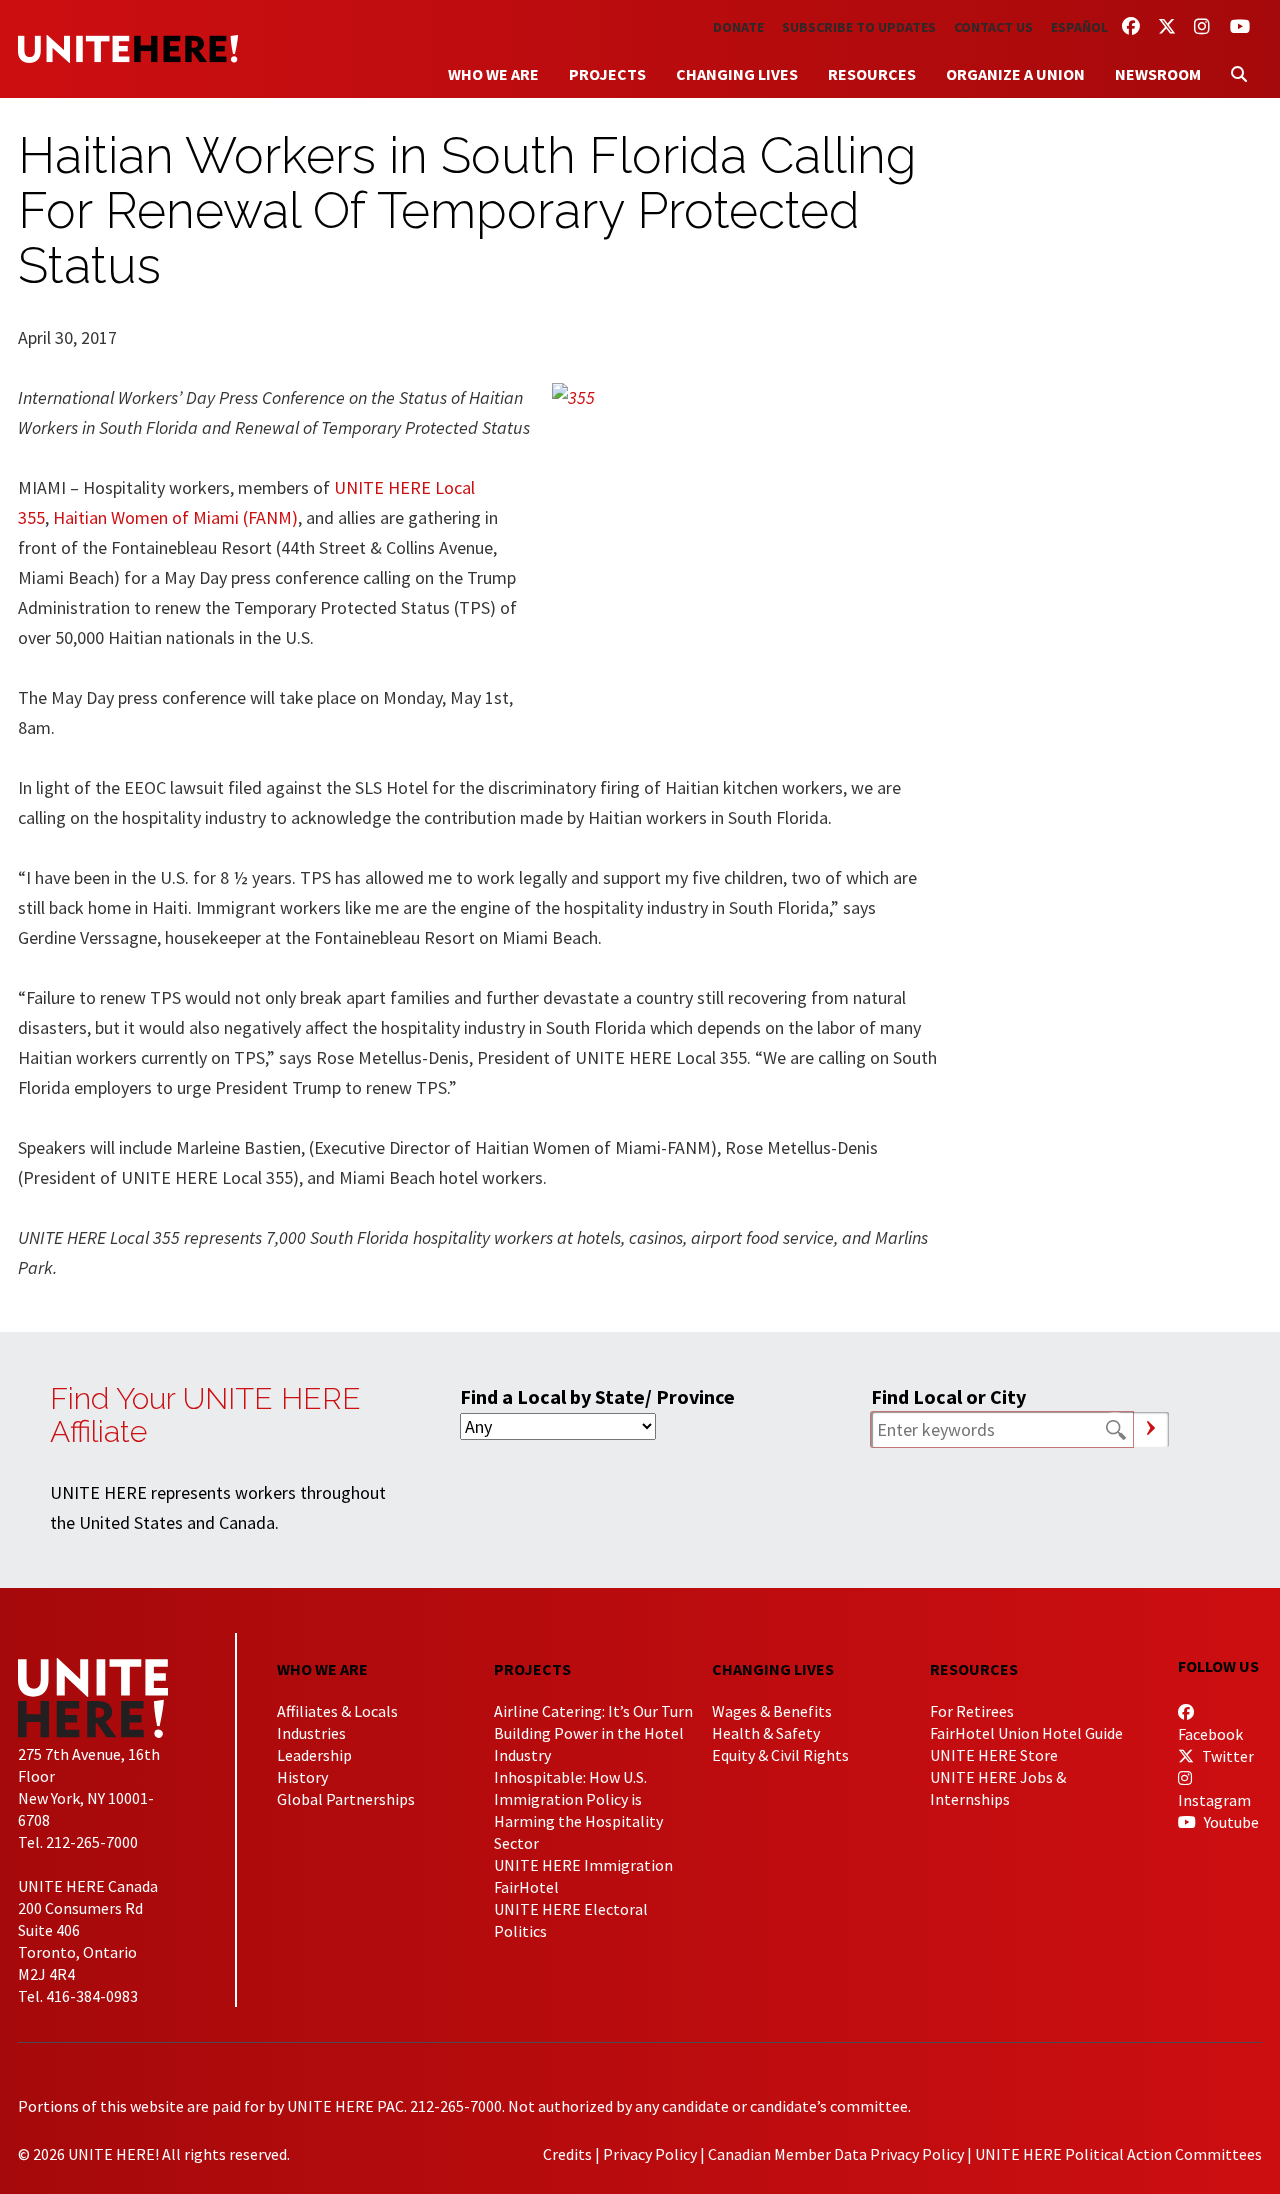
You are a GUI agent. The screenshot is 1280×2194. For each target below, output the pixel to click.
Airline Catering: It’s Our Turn (593, 1711)
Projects (607, 74)
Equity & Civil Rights (780, 1755)
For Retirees (972, 1711)
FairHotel (526, 1887)
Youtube (1230, 1822)
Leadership (314, 1755)
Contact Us (993, 27)
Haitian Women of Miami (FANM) (175, 517)
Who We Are (493, 74)
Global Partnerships (346, 1799)
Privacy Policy (650, 2154)
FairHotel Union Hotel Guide (1026, 1733)
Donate (738, 27)
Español (1079, 27)
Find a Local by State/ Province (597, 1396)
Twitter (1226, 1756)
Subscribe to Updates (859, 27)
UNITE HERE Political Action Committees (1118, 2154)
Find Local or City (948, 1396)
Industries (311, 1733)
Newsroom (1158, 74)
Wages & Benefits (772, 1711)
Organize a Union (1015, 74)
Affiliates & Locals (337, 1711)
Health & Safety (766, 1733)
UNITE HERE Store (994, 1755)
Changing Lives (737, 74)
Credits (567, 2154)
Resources (872, 74)
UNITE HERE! (128, 49)
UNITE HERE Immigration (583, 1865)
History (302, 1777)
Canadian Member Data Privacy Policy (836, 2154)
